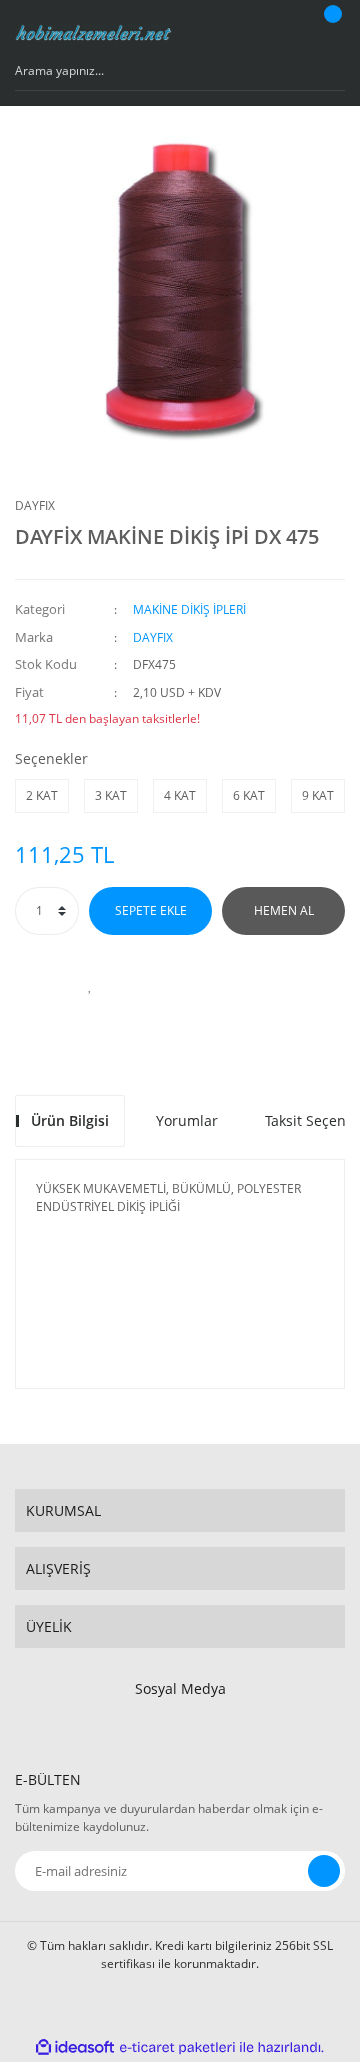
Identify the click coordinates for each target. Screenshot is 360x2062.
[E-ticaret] (177, 2048)
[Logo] (94, 33)
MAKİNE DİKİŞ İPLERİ (189, 609)
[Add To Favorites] (90, 985)
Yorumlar (187, 1120)
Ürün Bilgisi (70, 1120)
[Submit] (324, 1871)
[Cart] (330, 33)
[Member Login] (285, 33)
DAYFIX (35, 505)
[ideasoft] (75, 2047)
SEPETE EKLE (151, 910)
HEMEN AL (284, 910)
